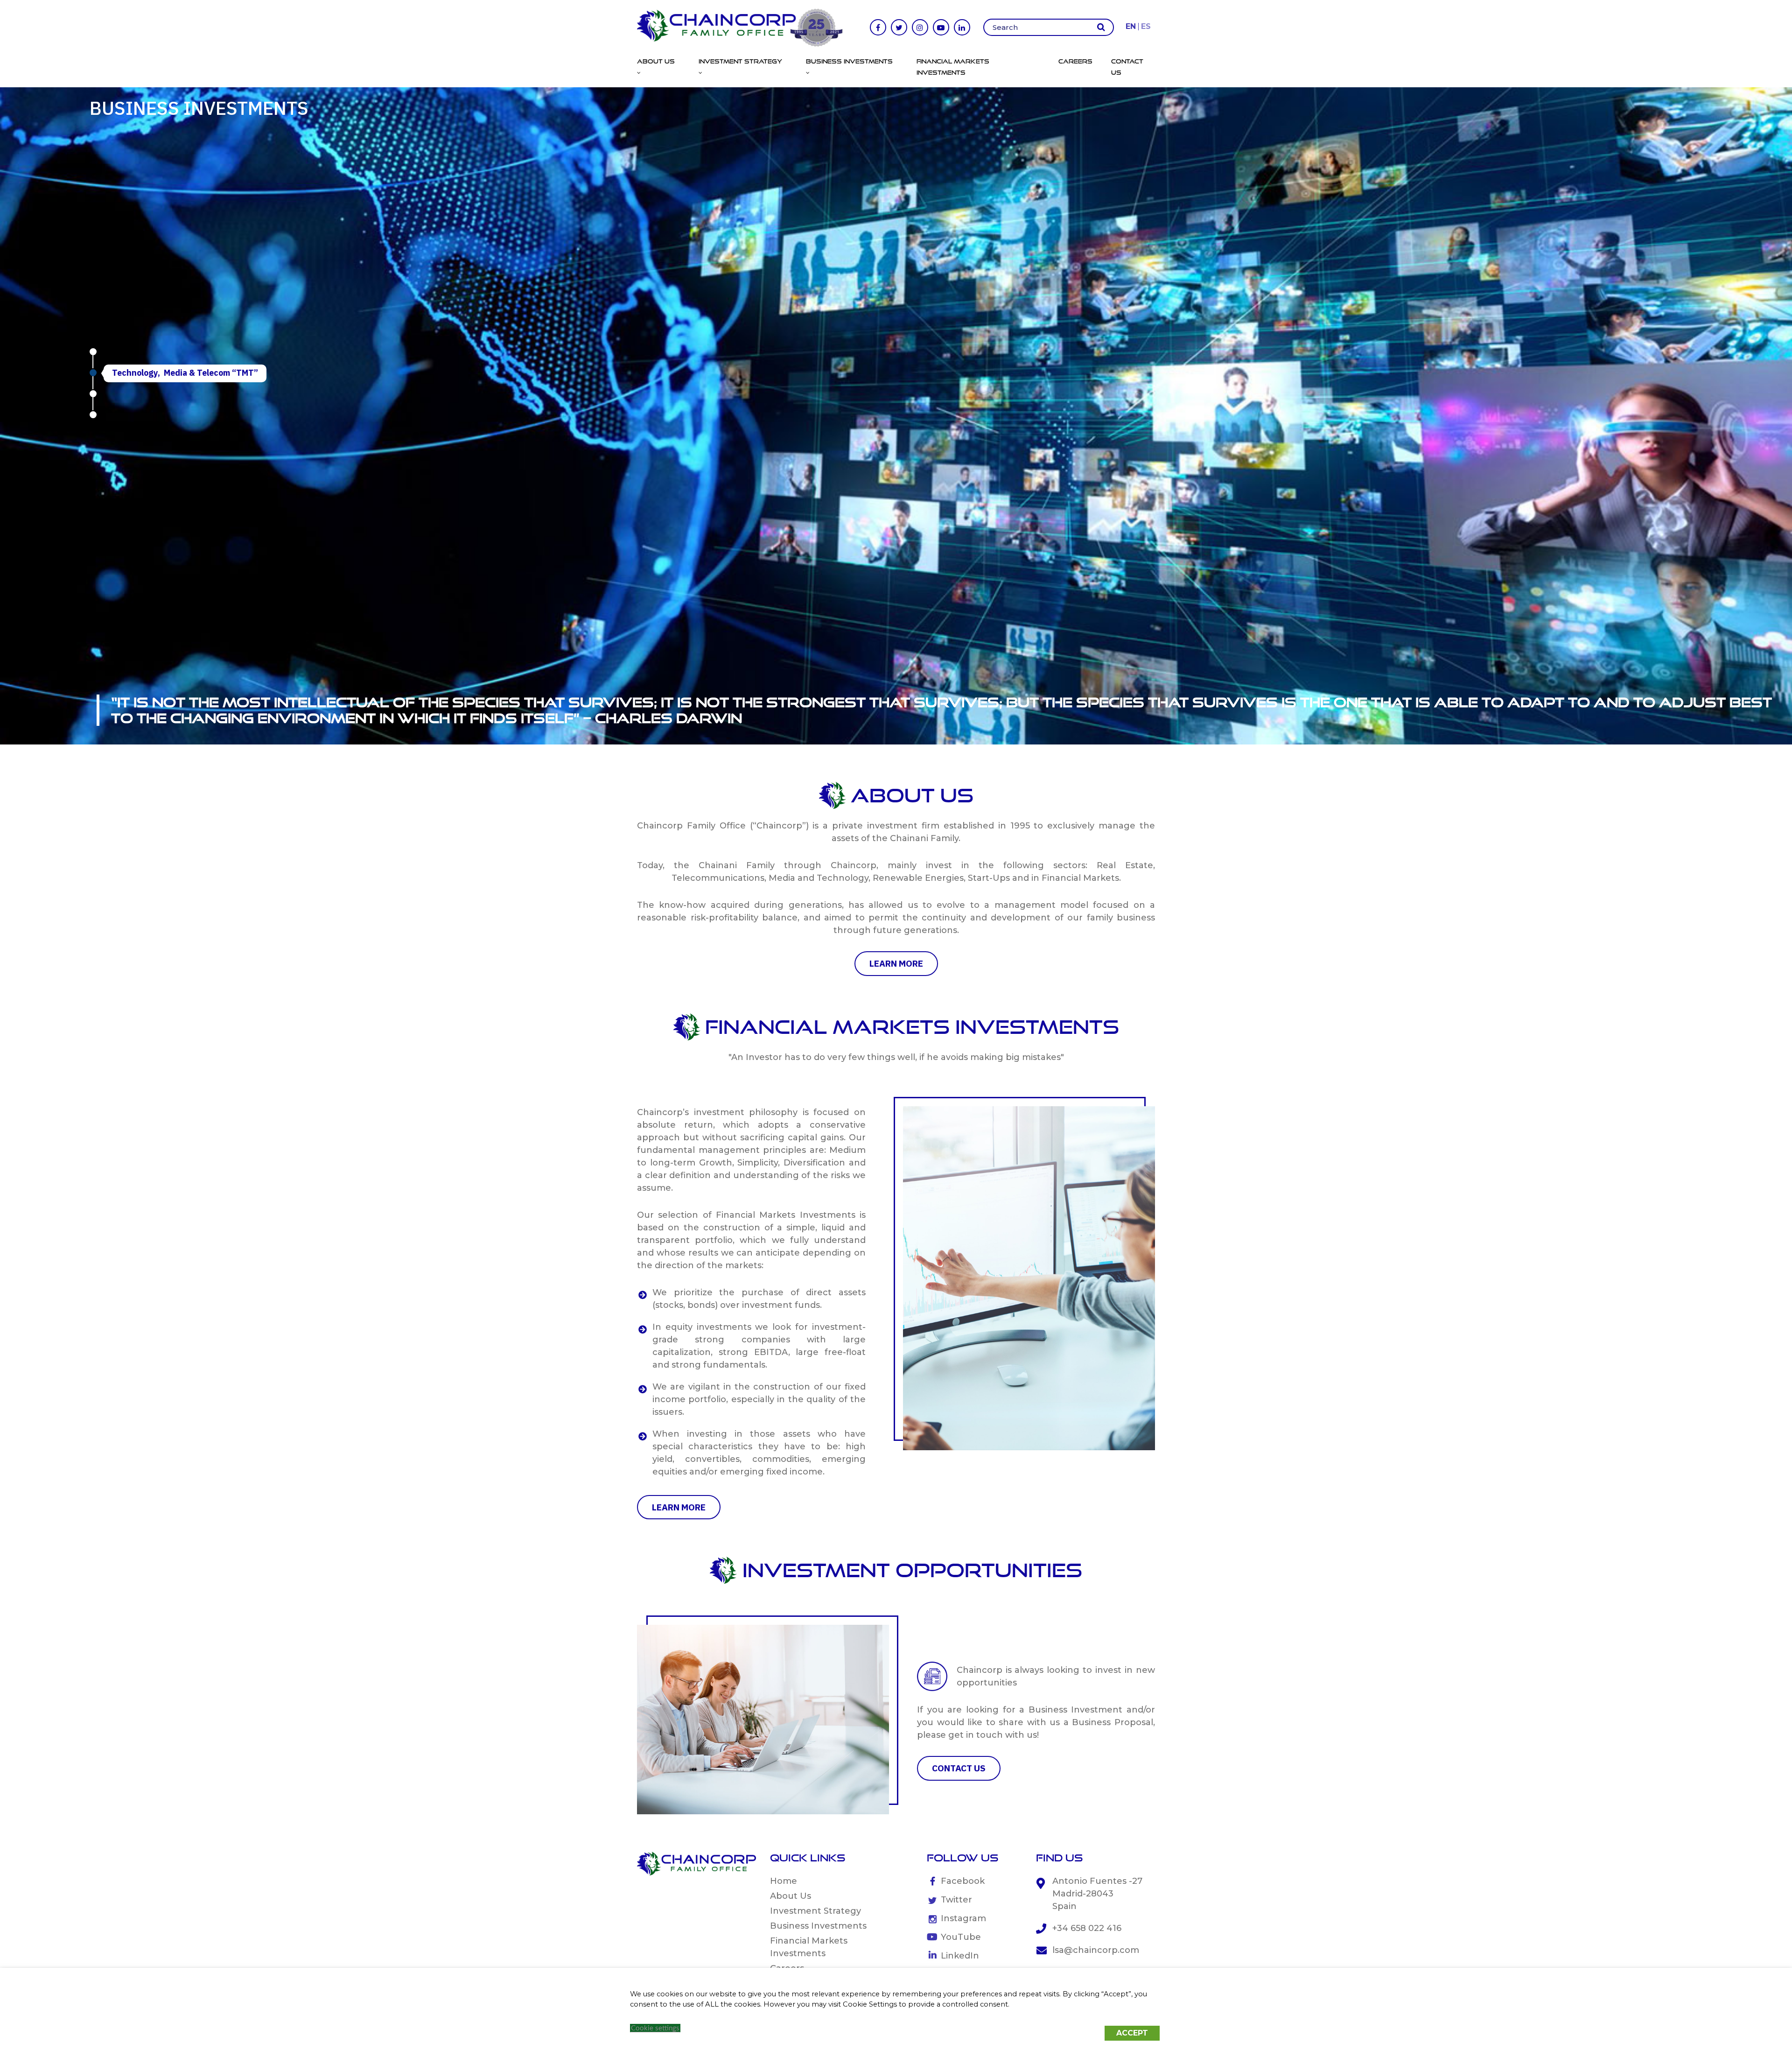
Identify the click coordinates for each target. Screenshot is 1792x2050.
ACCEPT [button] (1132, 2033)
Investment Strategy (815, 1911)
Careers (1075, 61)
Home (784, 1881)
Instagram (963, 1918)
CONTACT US (959, 1768)
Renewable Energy (149, 394)
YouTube (961, 1937)
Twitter (956, 1900)
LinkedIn (960, 1956)
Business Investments (818, 1926)
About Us (791, 1896)
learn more (896, 963)
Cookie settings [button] (655, 2028)
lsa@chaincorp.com (1096, 1950)
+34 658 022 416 (1087, 1928)
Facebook (963, 1881)
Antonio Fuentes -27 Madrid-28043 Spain (1097, 1894)
